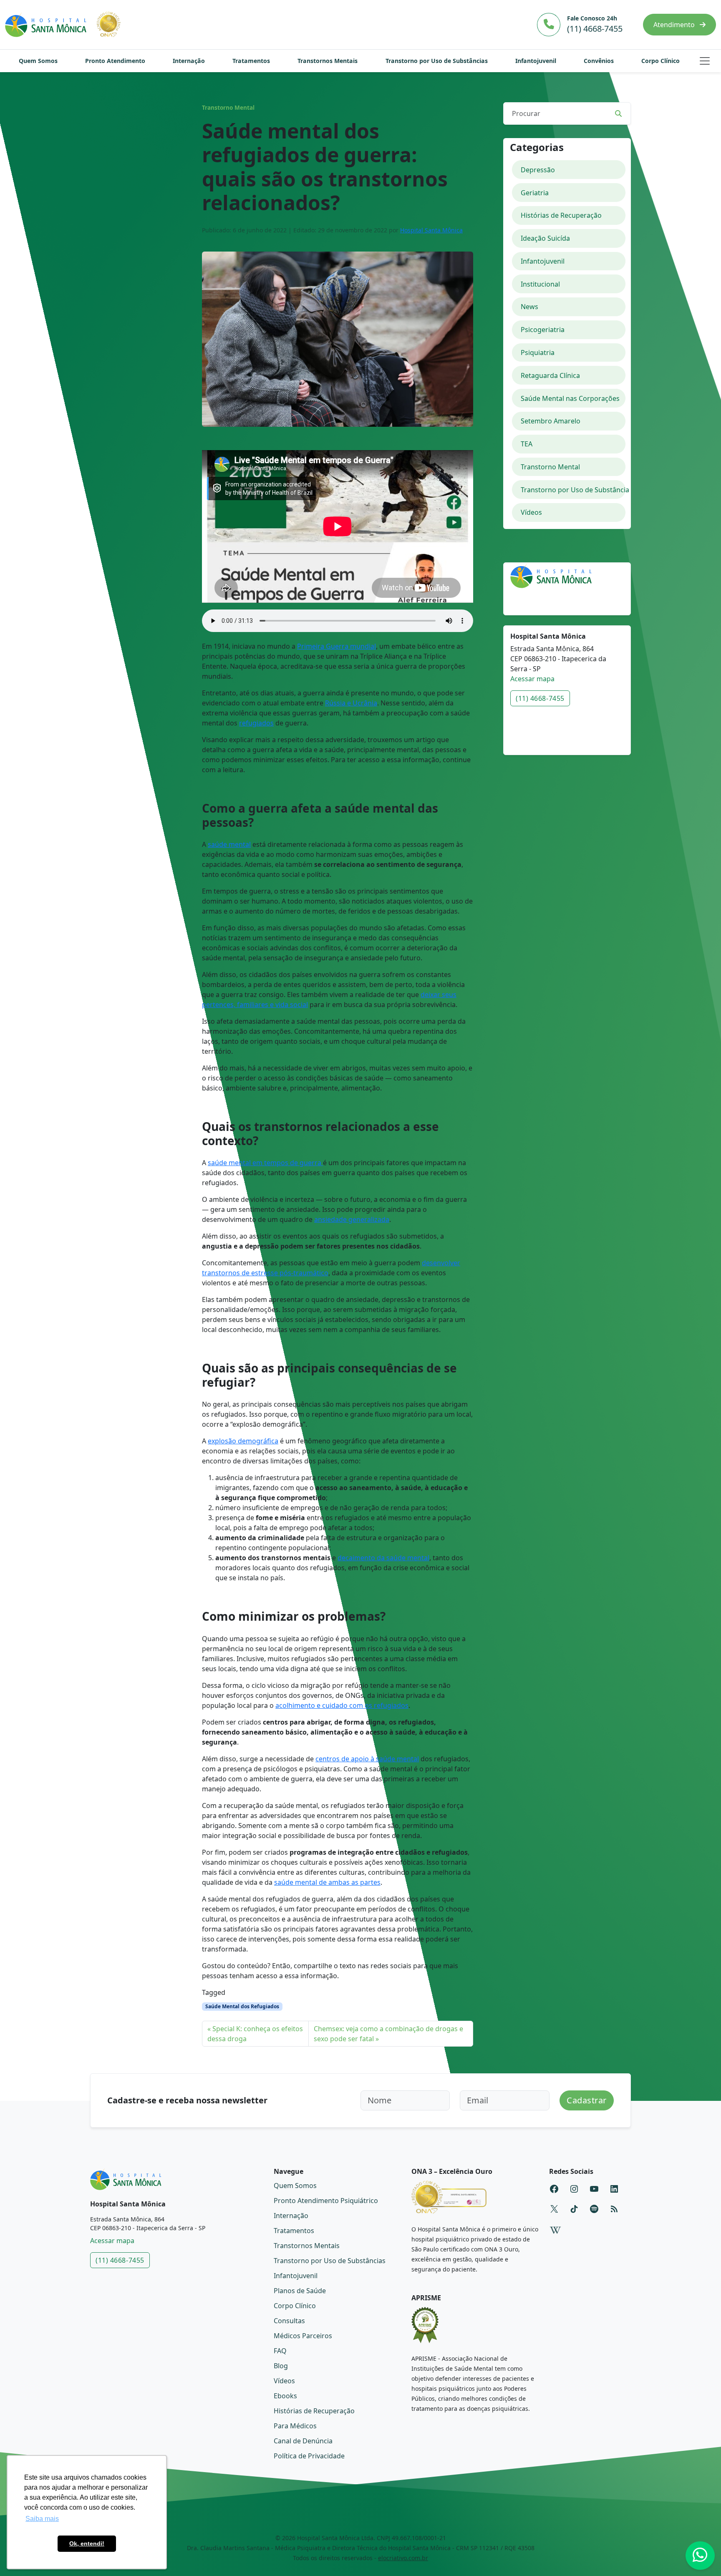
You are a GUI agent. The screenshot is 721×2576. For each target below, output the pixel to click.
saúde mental (229, 844)
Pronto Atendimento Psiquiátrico (326, 2201)
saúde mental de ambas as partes (327, 1882)
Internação (189, 61)
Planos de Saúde (300, 2291)
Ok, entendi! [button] (87, 2543)
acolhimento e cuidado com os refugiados (342, 1705)
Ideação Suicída (545, 238)
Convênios (599, 61)
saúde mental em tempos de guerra (265, 1163)
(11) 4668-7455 (540, 698)
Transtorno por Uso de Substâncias (437, 61)
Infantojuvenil (536, 61)
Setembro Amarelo (551, 421)
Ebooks (285, 2396)
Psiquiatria (538, 353)
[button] (705, 61)
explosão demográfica (243, 1441)
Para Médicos (295, 2426)
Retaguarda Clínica (550, 375)
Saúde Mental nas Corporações (570, 398)
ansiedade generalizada (352, 1219)
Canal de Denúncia (303, 2441)
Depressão (538, 170)
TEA (527, 444)
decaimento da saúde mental (383, 1558)
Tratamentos (251, 61)
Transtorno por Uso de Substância (573, 490)
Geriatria (535, 193)
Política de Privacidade (309, 2456)
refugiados (256, 723)
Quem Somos (38, 61)
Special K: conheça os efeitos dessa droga (255, 2034)
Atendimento (675, 25)
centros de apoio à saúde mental (367, 1759)
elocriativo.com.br (403, 2558)
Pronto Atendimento (115, 61)
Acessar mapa (532, 679)
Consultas (289, 2321)
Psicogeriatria (543, 330)
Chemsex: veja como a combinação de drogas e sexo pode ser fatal (388, 2034)
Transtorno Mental (228, 108)
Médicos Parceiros (303, 2336)
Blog (281, 2366)
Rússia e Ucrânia (351, 703)
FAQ (280, 2351)
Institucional (540, 284)
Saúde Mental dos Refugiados (242, 2006)
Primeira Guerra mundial (337, 646)
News (529, 307)
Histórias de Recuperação (561, 215)
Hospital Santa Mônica (431, 230)
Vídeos (531, 512)
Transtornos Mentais (328, 61)
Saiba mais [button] (42, 2519)
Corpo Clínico (660, 61)
